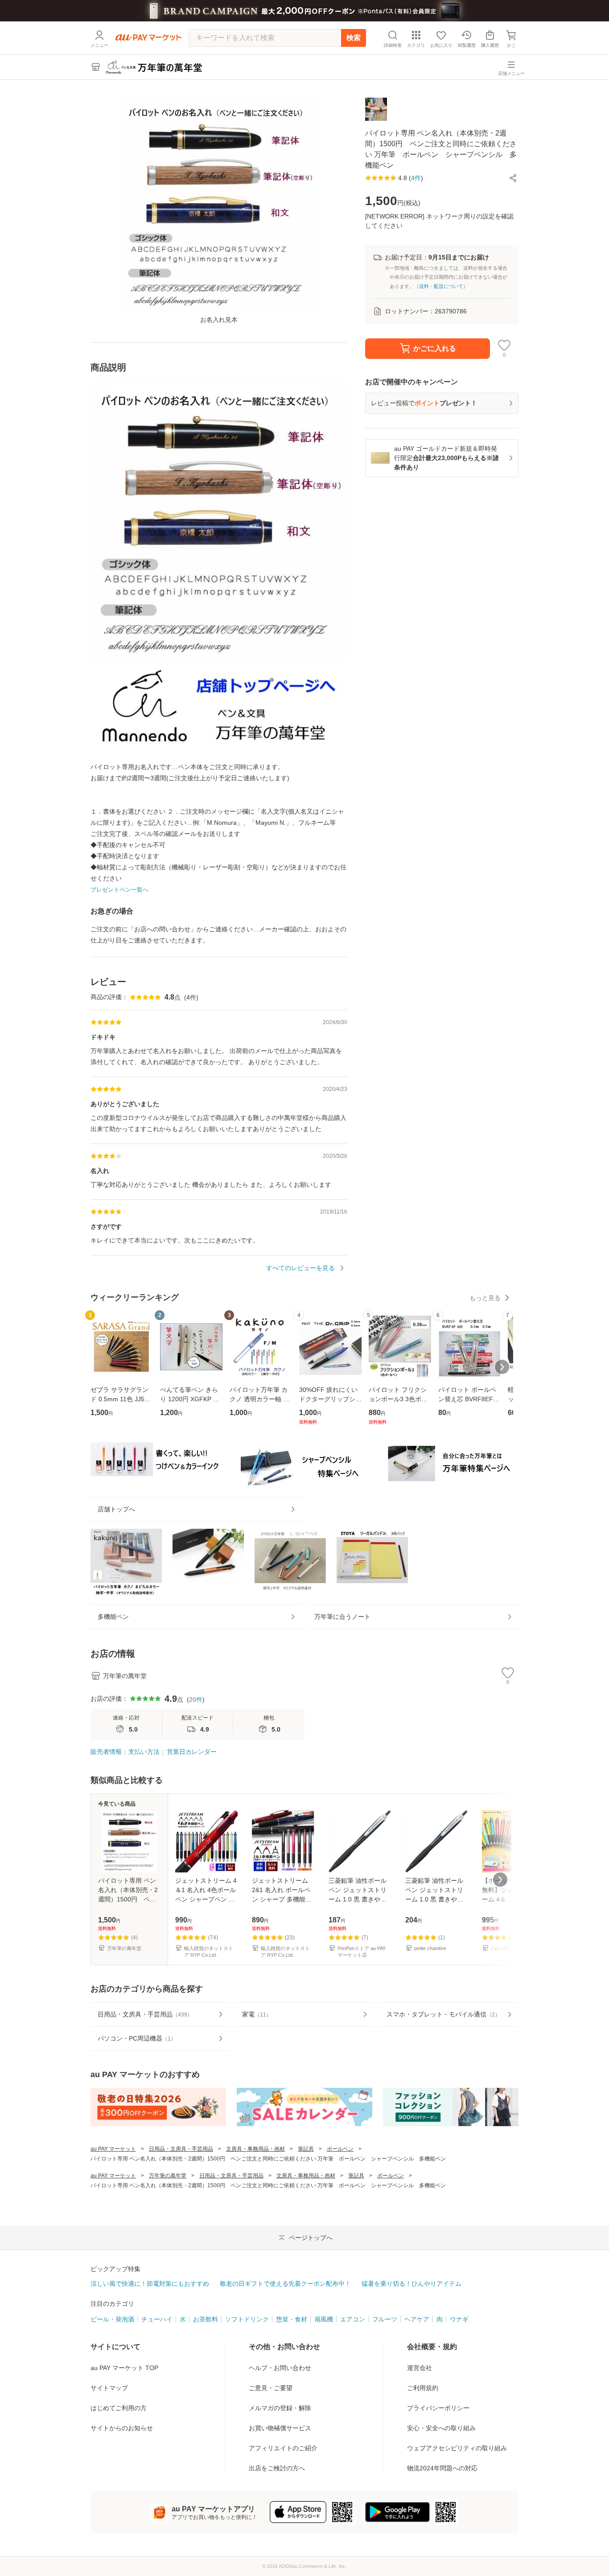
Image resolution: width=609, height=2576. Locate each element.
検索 (354, 38)
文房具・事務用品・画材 (255, 2149)
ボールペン (340, 2149)
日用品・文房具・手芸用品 (181, 2149)
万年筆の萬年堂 (168, 2176)
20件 (196, 1700)
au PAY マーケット (113, 2149)
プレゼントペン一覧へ (119, 890)
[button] (513, 178)
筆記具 (306, 2149)
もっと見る (485, 1298)
